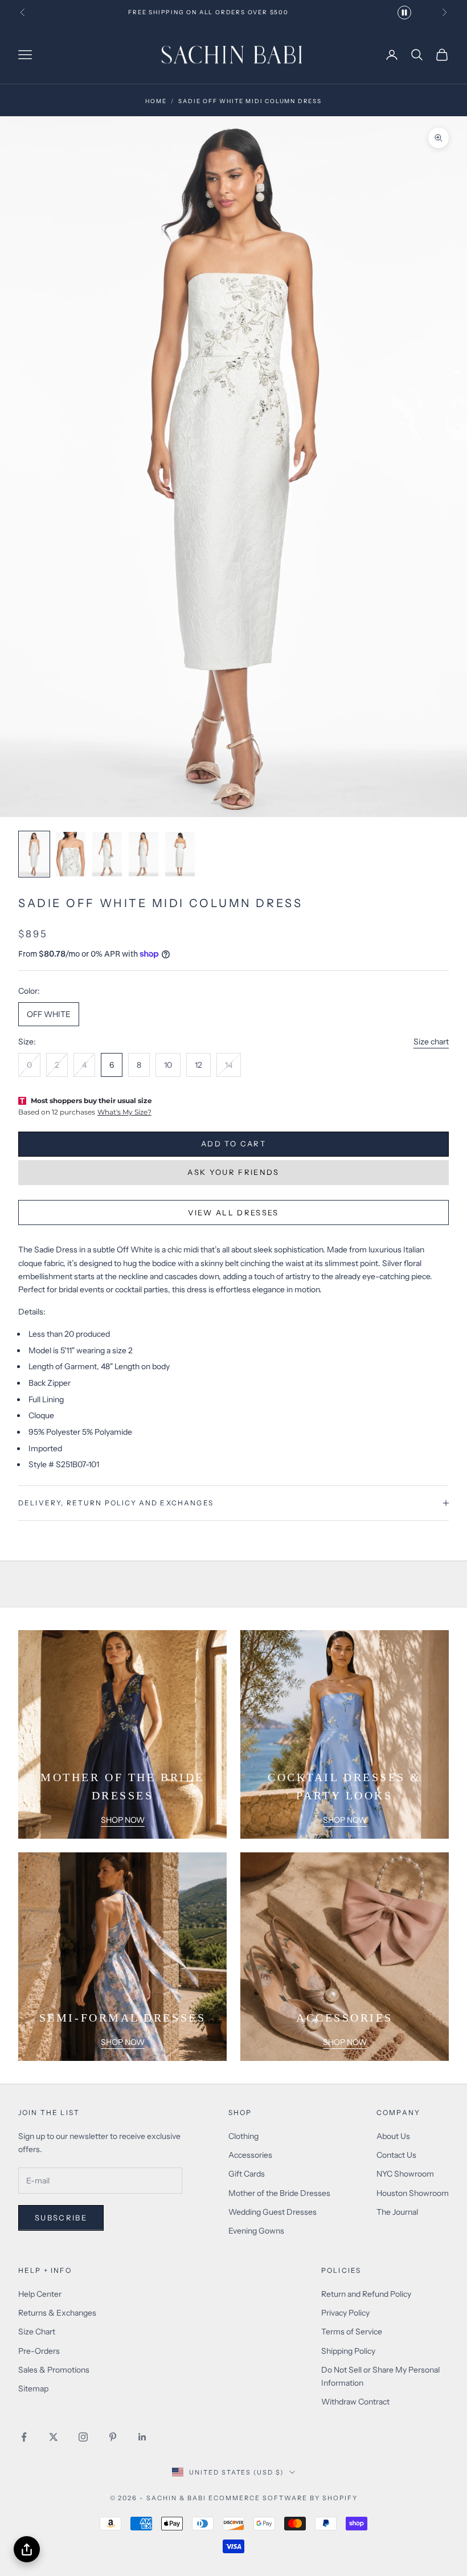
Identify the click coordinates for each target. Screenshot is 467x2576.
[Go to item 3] (107, 854)
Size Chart (37, 2332)
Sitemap (33, 2389)
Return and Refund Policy (366, 2294)
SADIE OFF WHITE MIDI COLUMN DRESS (250, 101)
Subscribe (61, 2218)
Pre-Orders (39, 2351)
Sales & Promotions (54, 2370)
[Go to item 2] (71, 854)
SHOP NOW (123, 1820)
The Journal (397, 2212)
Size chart (431, 1042)
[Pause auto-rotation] (404, 13)
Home (156, 101)
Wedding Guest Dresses (273, 2212)
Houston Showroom (413, 2193)
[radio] (49, 1014)
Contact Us (396, 2155)
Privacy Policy (345, 2313)
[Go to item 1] (34, 854)
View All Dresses (233, 1213)
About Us (393, 2136)
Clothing (243, 2136)
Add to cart (233, 1144)
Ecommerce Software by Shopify (283, 2498)
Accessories (250, 2155)
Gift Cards (247, 2174)
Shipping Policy (348, 2351)
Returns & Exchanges (57, 2313)
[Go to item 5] (180, 854)
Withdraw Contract (355, 2402)
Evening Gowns (256, 2231)
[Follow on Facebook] (24, 2437)
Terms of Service (352, 2332)
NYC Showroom (405, 2174)
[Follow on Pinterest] (113, 2437)
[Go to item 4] (144, 854)
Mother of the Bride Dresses (279, 2193)
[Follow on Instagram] (83, 2437)
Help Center (40, 2294)
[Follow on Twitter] (54, 2437)
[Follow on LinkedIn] (142, 2437)
